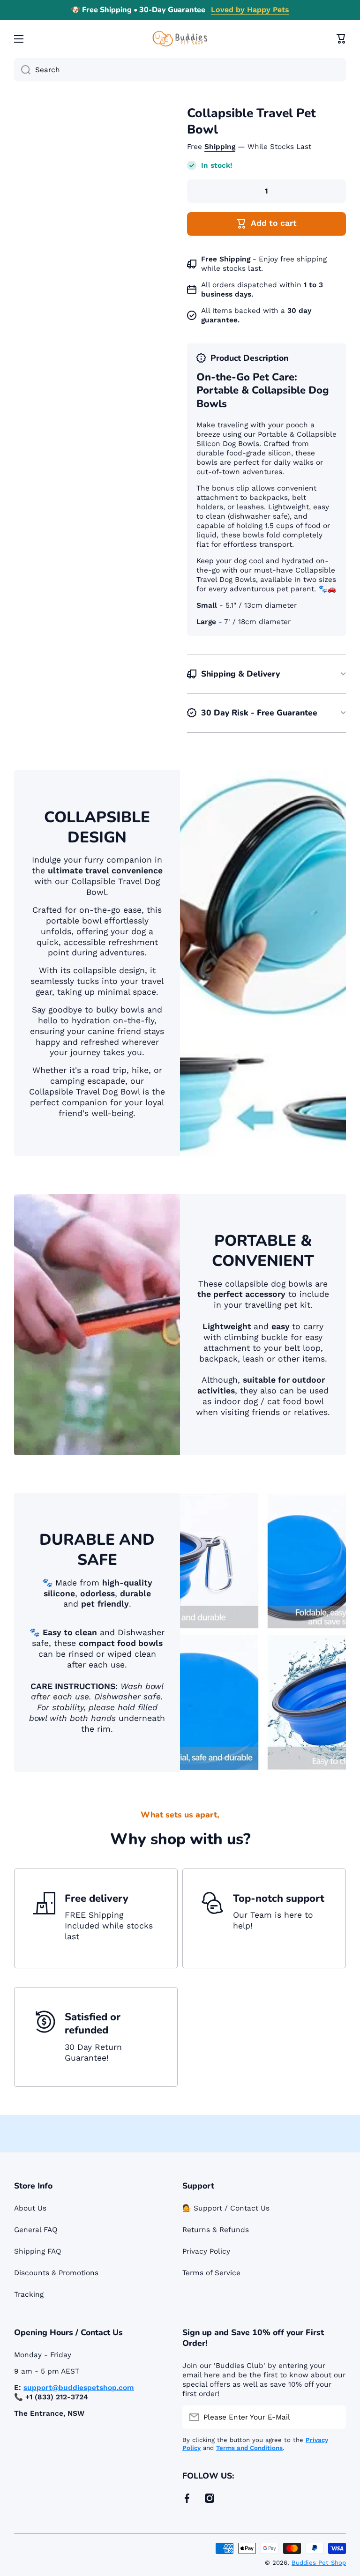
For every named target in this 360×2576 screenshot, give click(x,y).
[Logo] (180, 39)
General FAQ (36, 2230)
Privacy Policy (206, 2251)
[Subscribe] (334, 2417)
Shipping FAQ (38, 2251)
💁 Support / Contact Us (226, 2208)
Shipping (220, 147)
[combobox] (180, 70)
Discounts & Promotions (56, 2273)
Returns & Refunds (216, 2230)
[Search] (22, 70)
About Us (30, 2208)
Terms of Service (211, 2273)
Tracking (29, 2294)
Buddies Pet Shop (319, 2563)
